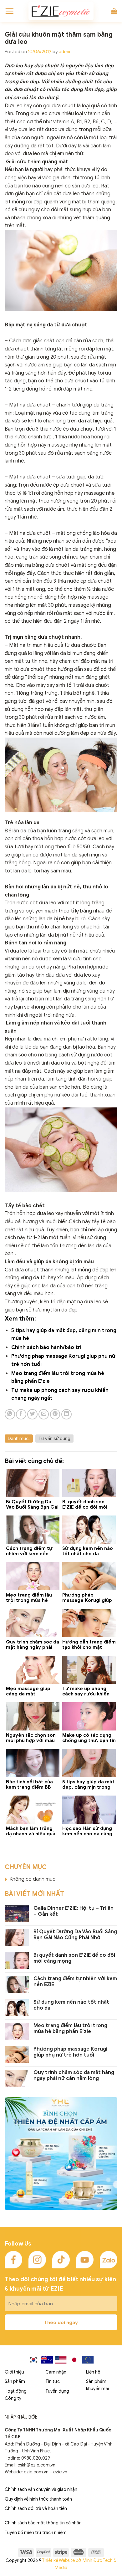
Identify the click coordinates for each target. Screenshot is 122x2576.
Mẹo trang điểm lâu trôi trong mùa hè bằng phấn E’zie (70, 2029)
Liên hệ (93, 2372)
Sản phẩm (15, 2382)
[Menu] (9, 11)
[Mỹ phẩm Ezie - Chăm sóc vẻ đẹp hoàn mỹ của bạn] (61, 11)
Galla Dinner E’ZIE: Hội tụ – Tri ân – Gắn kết (74, 1911)
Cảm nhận (56, 2372)
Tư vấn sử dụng (54, 1439)
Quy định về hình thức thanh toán (38, 2499)
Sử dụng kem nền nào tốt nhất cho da (71, 2005)
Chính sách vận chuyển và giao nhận (41, 2489)
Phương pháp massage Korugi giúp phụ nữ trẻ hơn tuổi (70, 2052)
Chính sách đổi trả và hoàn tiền (36, 2509)
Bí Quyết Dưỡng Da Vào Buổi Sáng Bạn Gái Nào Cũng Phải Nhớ (75, 1935)
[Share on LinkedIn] (66, 1414)
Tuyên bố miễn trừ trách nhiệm (36, 2533)
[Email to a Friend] (44, 1414)
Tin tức (53, 2382)
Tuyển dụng (57, 2391)
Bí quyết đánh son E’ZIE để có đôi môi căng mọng (74, 1958)
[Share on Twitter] (32, 1414)
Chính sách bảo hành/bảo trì (46, 1347)
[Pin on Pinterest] (55, 1414)
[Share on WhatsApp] (10, 1414)
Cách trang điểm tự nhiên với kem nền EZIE (75, 1982)
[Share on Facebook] (21, 1414)
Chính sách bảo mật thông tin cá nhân (43, 2523)
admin (65, 52)
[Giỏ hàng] (114, 11)
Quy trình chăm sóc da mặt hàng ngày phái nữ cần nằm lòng (74, 2076)
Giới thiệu (14, 2372)
